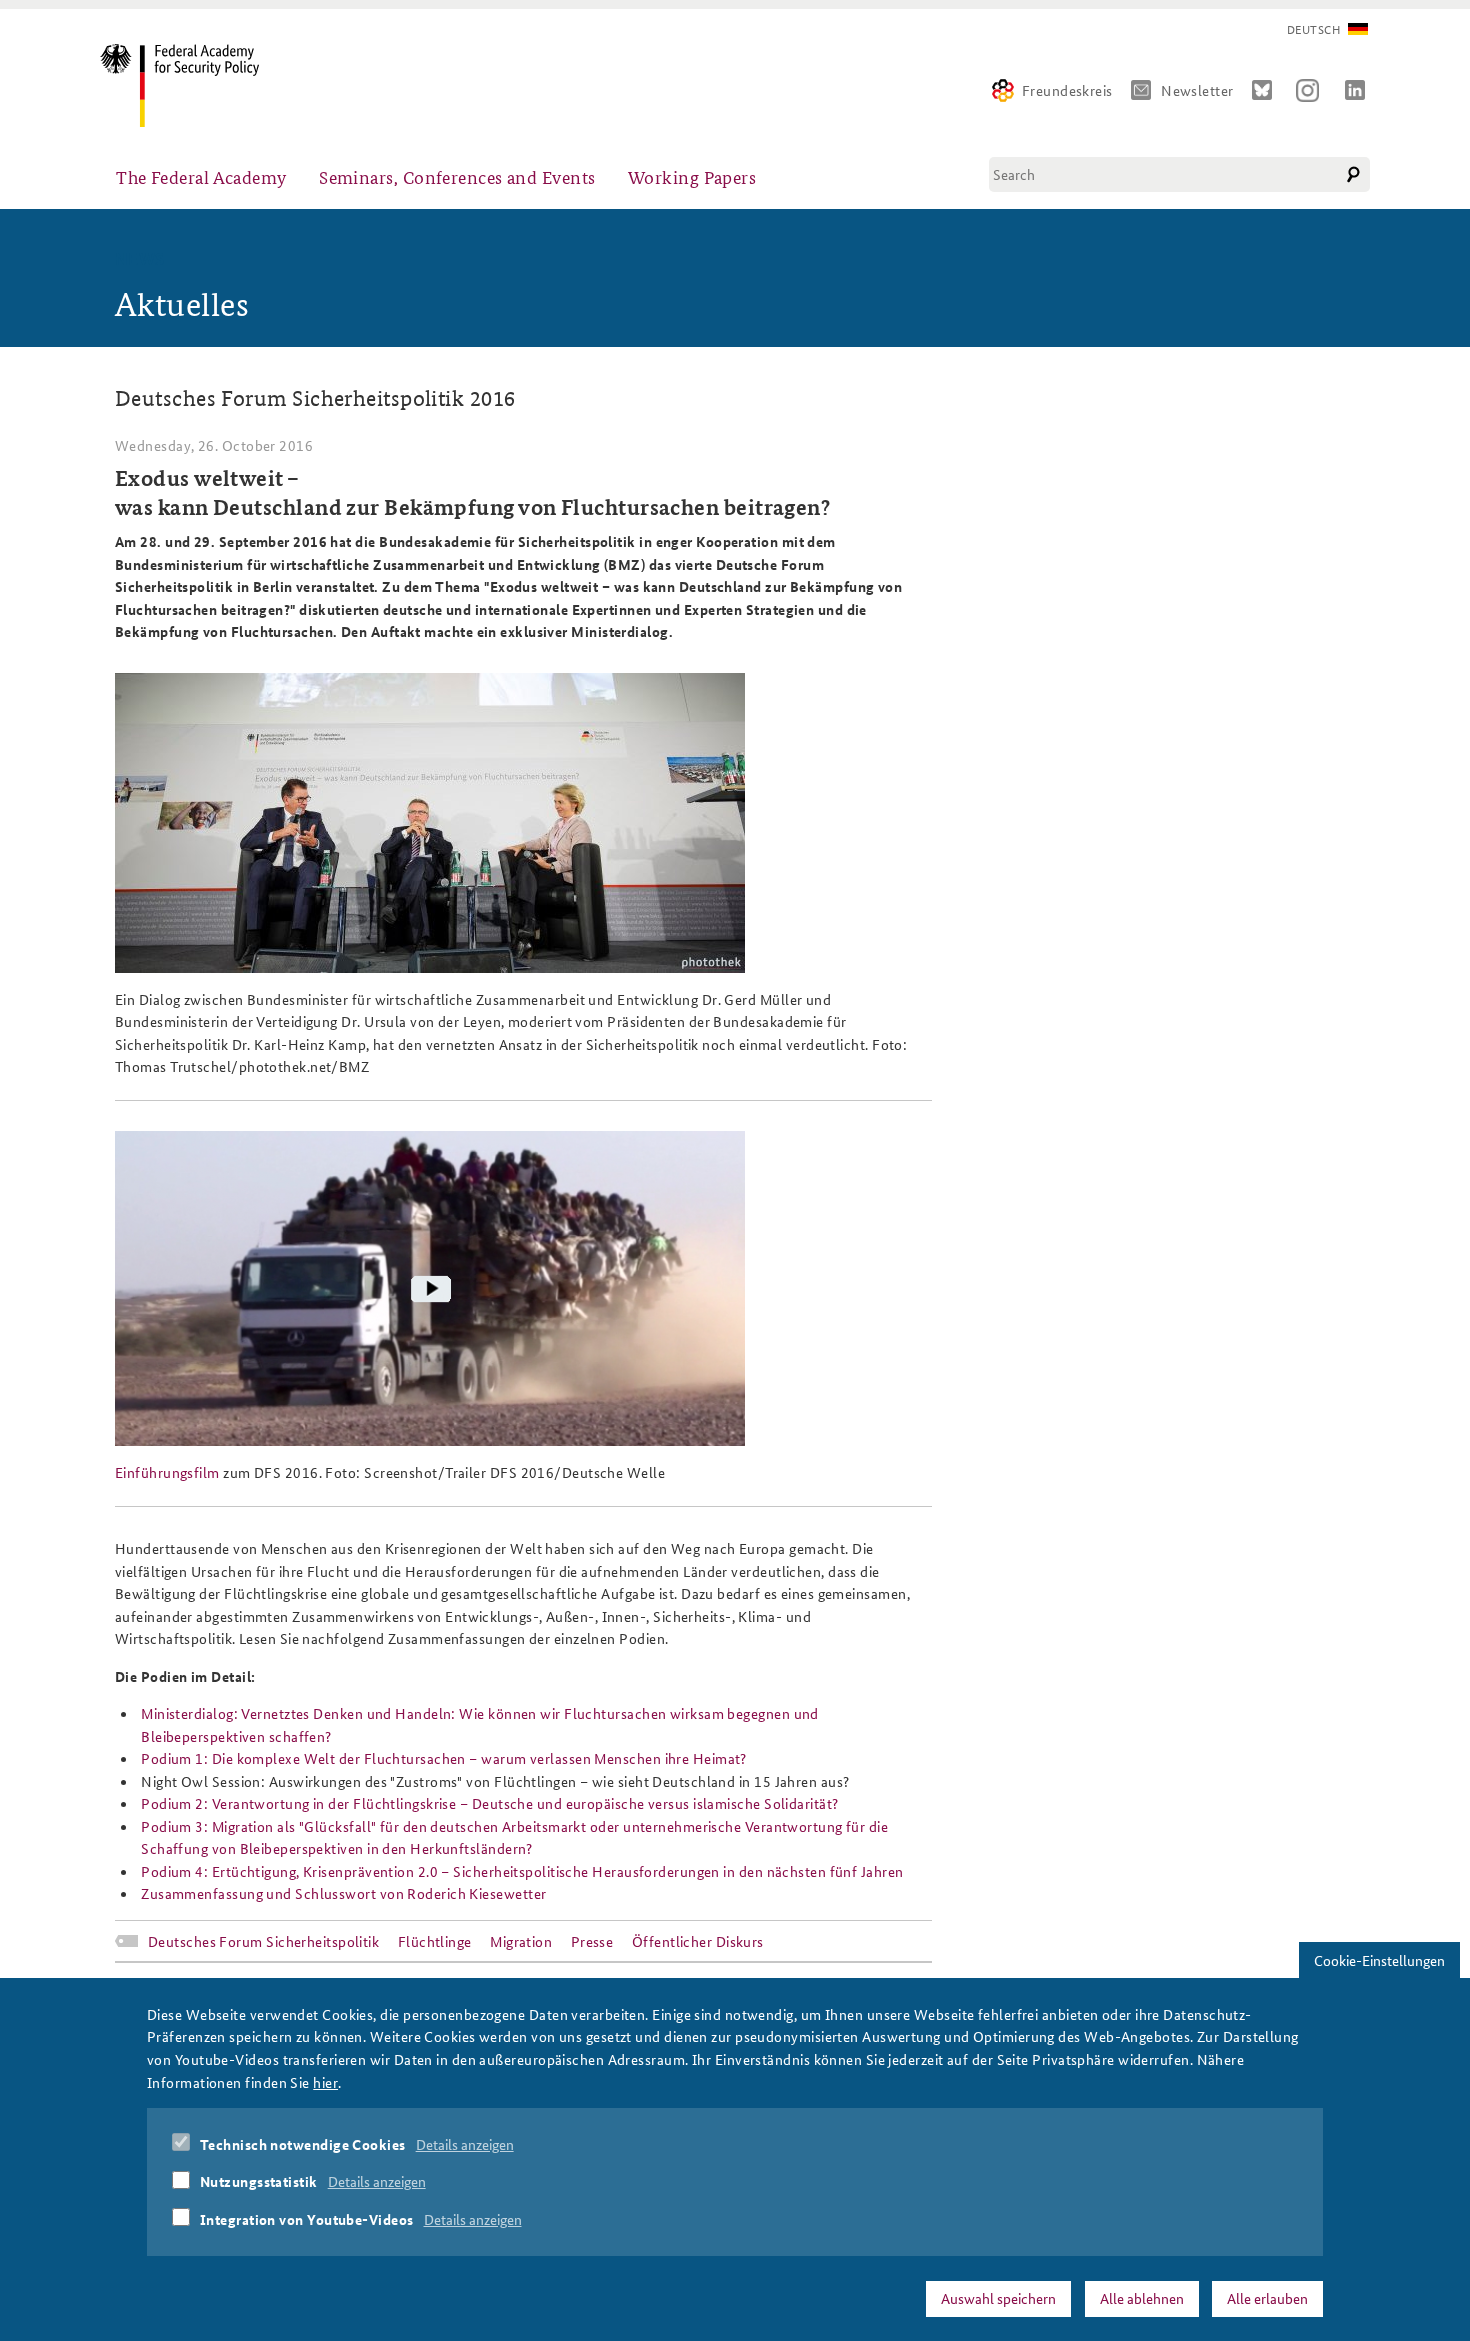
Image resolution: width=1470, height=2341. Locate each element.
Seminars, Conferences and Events (457, 176)
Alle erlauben (1267, 2298)
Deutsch (1313, 29)
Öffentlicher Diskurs (698, 1941)
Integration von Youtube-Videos (307, 2219)
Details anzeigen (465, 2144)
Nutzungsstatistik (259, 2181)
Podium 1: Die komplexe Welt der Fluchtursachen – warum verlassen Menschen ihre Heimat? (444, 1758)
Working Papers (692, 176)
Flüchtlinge (435, 1941)
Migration (521, 1941)
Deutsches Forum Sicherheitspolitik (263, 1941)
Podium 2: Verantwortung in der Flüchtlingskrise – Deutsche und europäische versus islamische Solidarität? (489, 1803)
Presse (592, 1941)
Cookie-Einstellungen (1379, 1960)
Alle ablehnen (1142, 2298)
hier (325, 2081)
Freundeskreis (1067, 90)
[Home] (187, 85)
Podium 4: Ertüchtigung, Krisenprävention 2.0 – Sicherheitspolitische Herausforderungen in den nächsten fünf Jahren (522, 1871)
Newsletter (1197, 90)
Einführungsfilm (167, 1472)
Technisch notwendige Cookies (303, 2144)
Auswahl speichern (998, 2298)
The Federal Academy (201, 176)
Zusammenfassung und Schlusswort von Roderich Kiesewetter (343, 1893)
